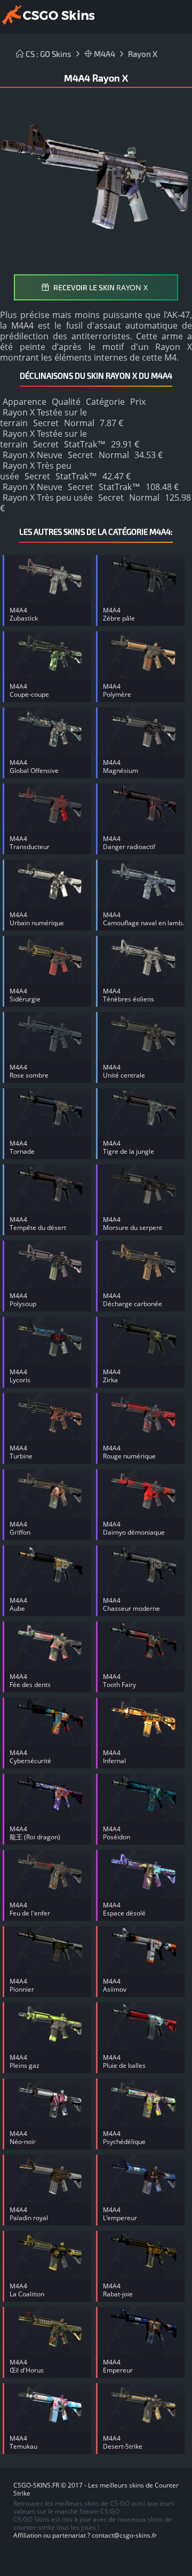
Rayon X (143, 54)
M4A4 (104, 54)
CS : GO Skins (48, 54)
